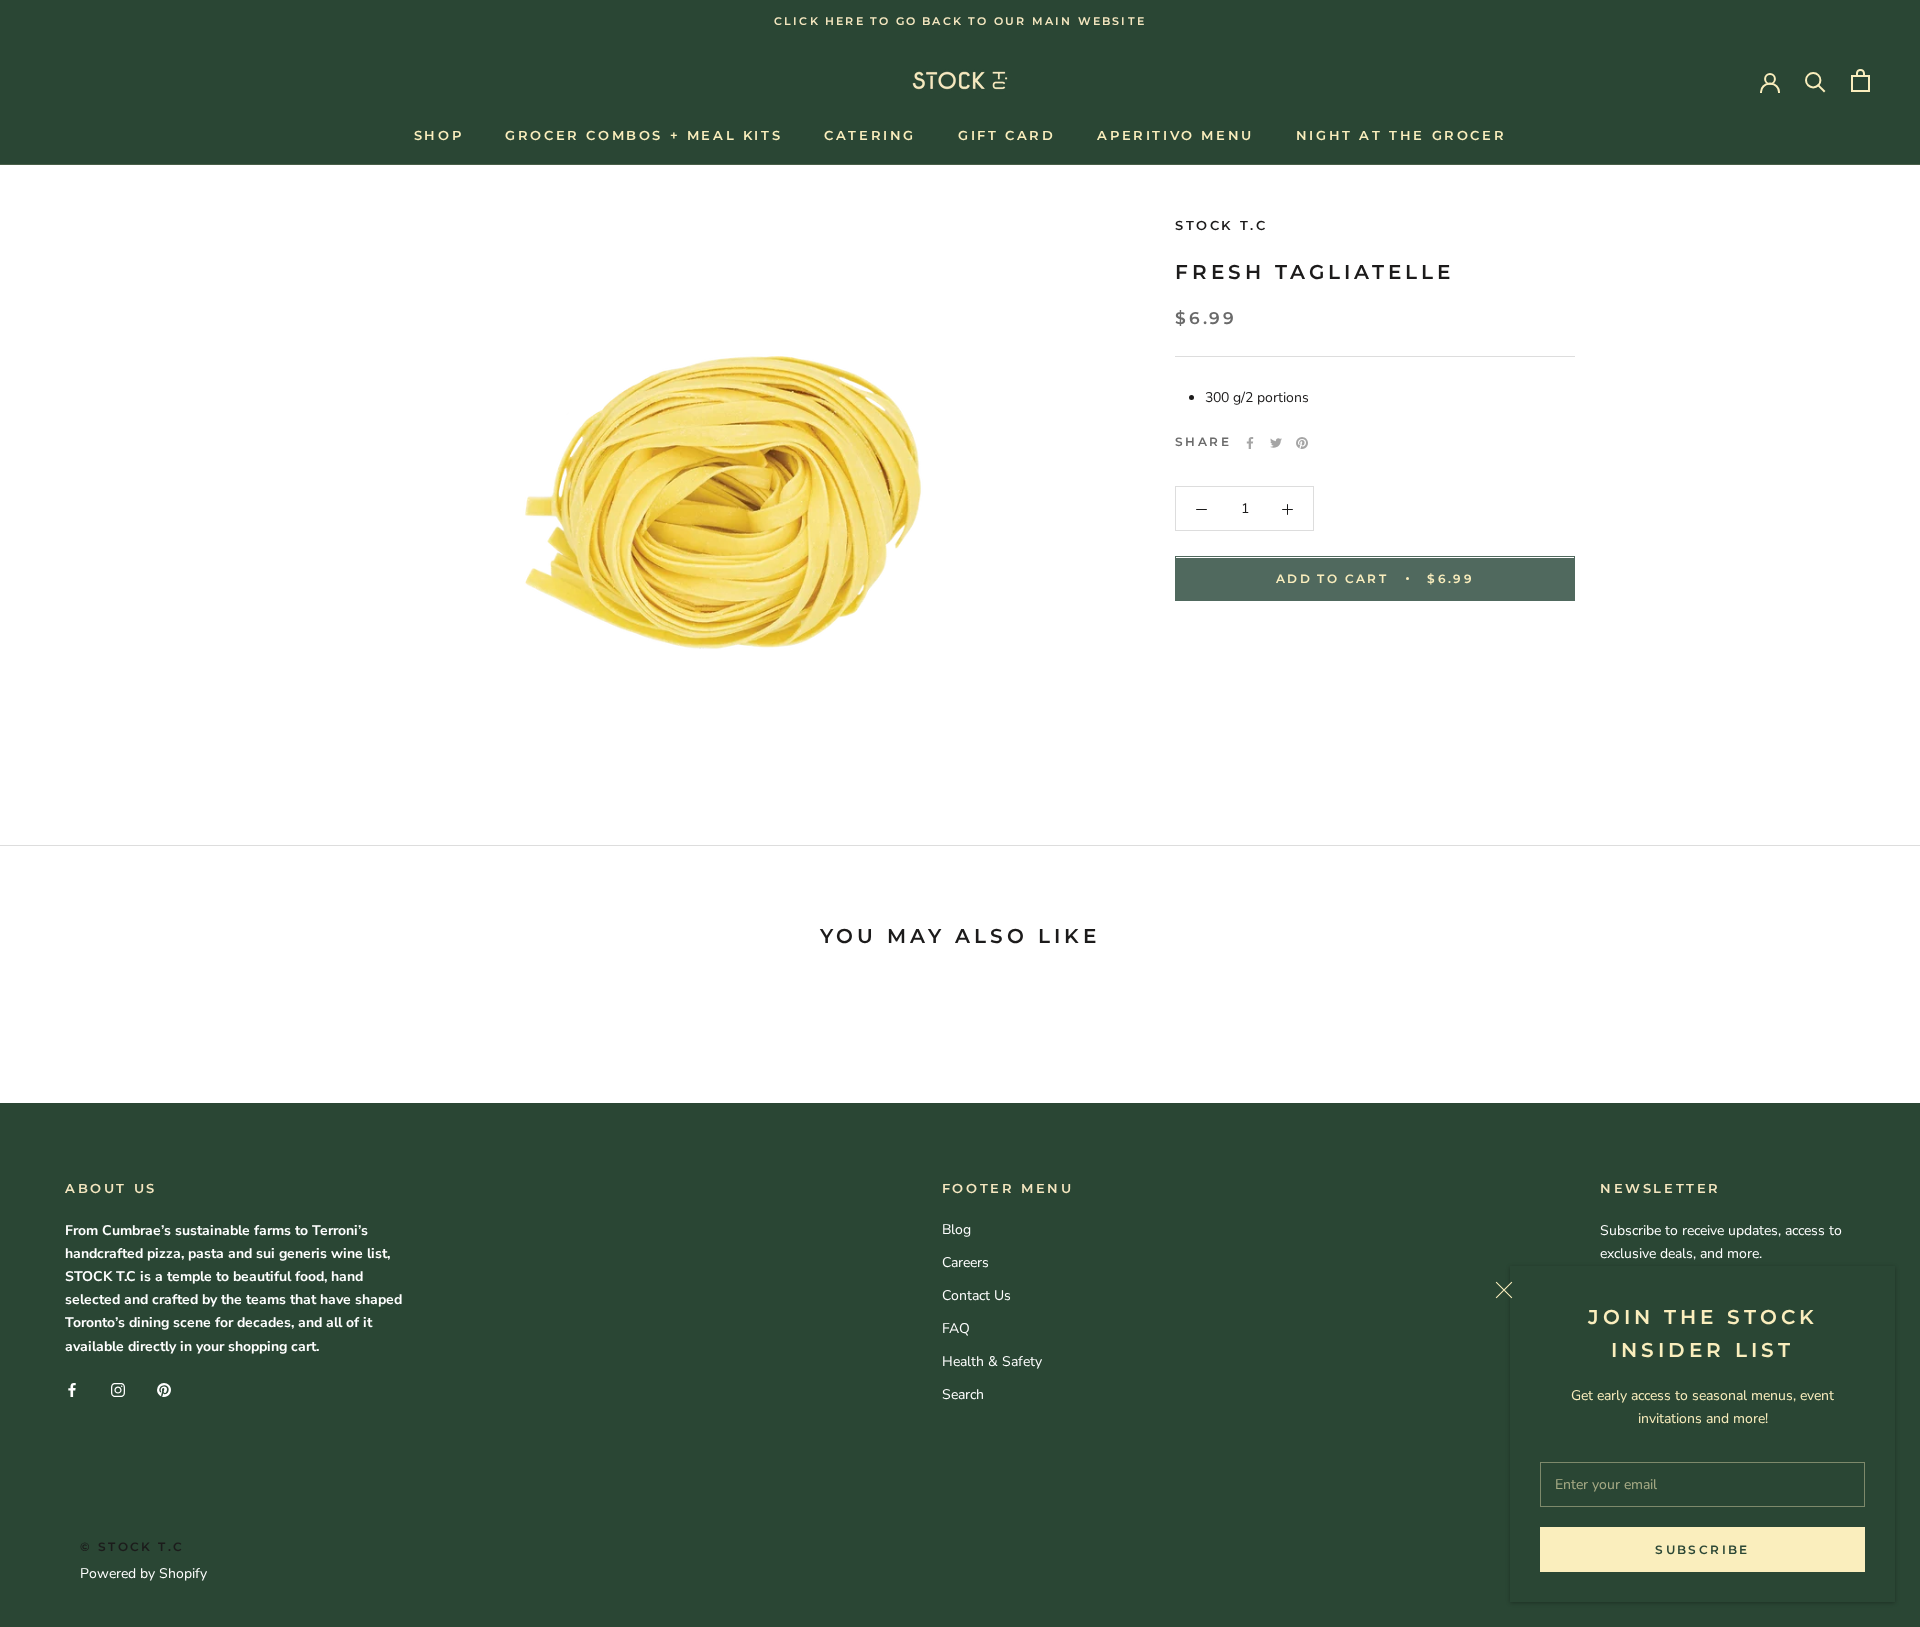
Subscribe (1702, 1549)
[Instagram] (118, 1389)
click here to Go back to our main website (960, 21)
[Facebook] (1250, 443)
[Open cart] (1860, 80)
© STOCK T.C (132, 1546)
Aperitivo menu (1175, 135)
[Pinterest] (1302, 443)
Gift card (1006, 135)
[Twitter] (1276, 443)
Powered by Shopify (143, 1573)
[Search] (1815, 80)
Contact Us (976, 1295)
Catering (870, 135)
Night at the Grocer (1401, 135)
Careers (965, 1262)
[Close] (1687, 1290)
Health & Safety (992, 1361)
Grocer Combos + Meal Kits (643, 135)
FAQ (956, 1328)
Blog (956, 1229)
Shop (438, 135)
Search (963, 1394)
